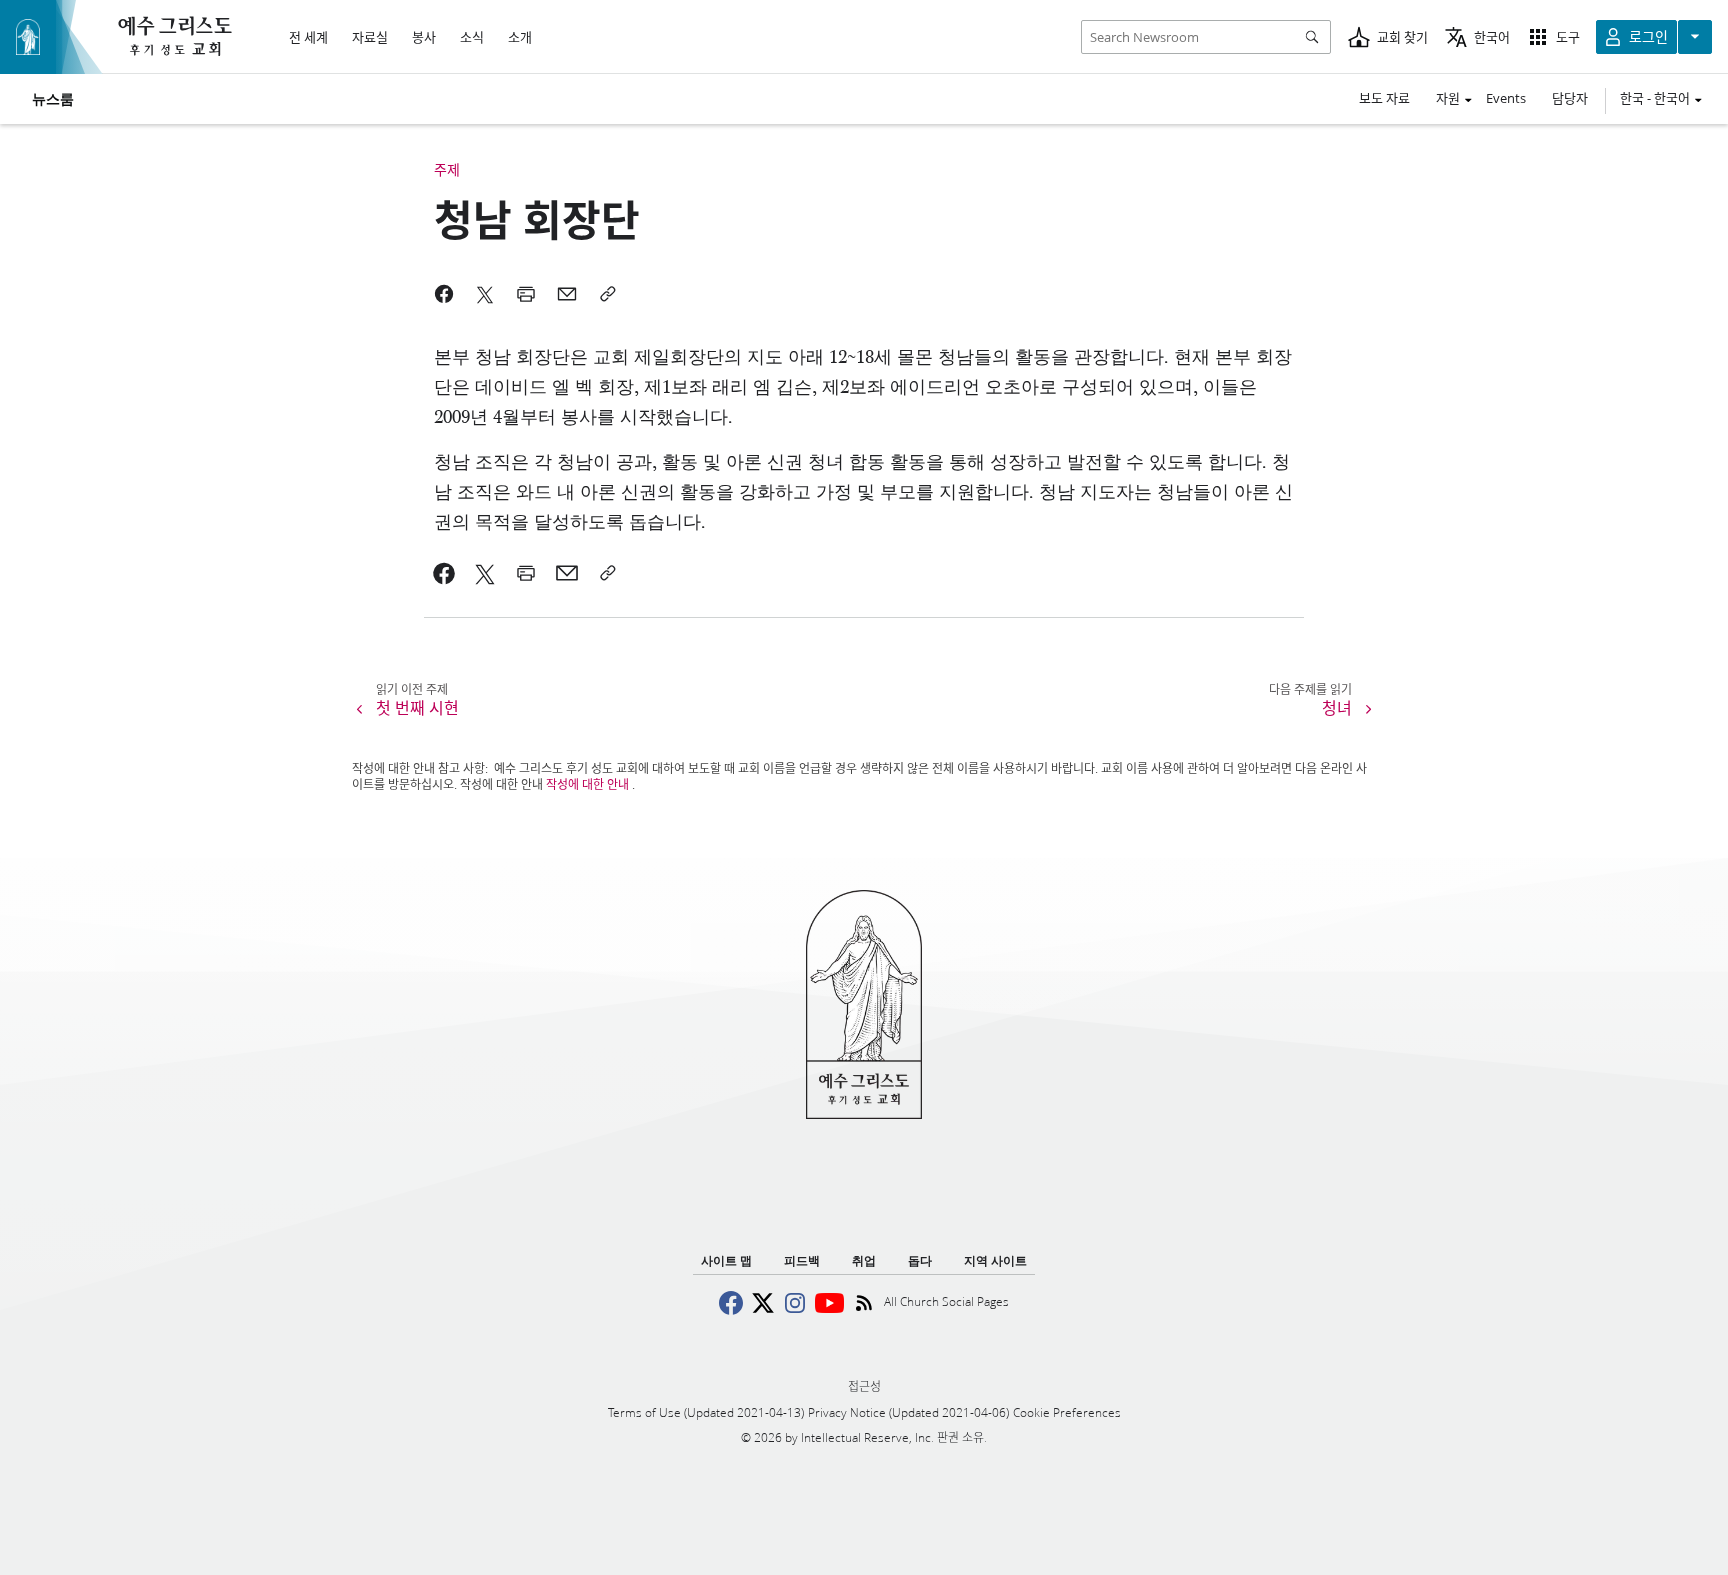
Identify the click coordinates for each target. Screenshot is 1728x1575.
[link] (444, 573)
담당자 (1570, 98)
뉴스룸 (53, 99)
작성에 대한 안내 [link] (587, 784)
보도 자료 (1384, 98)
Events (1506, 98)
